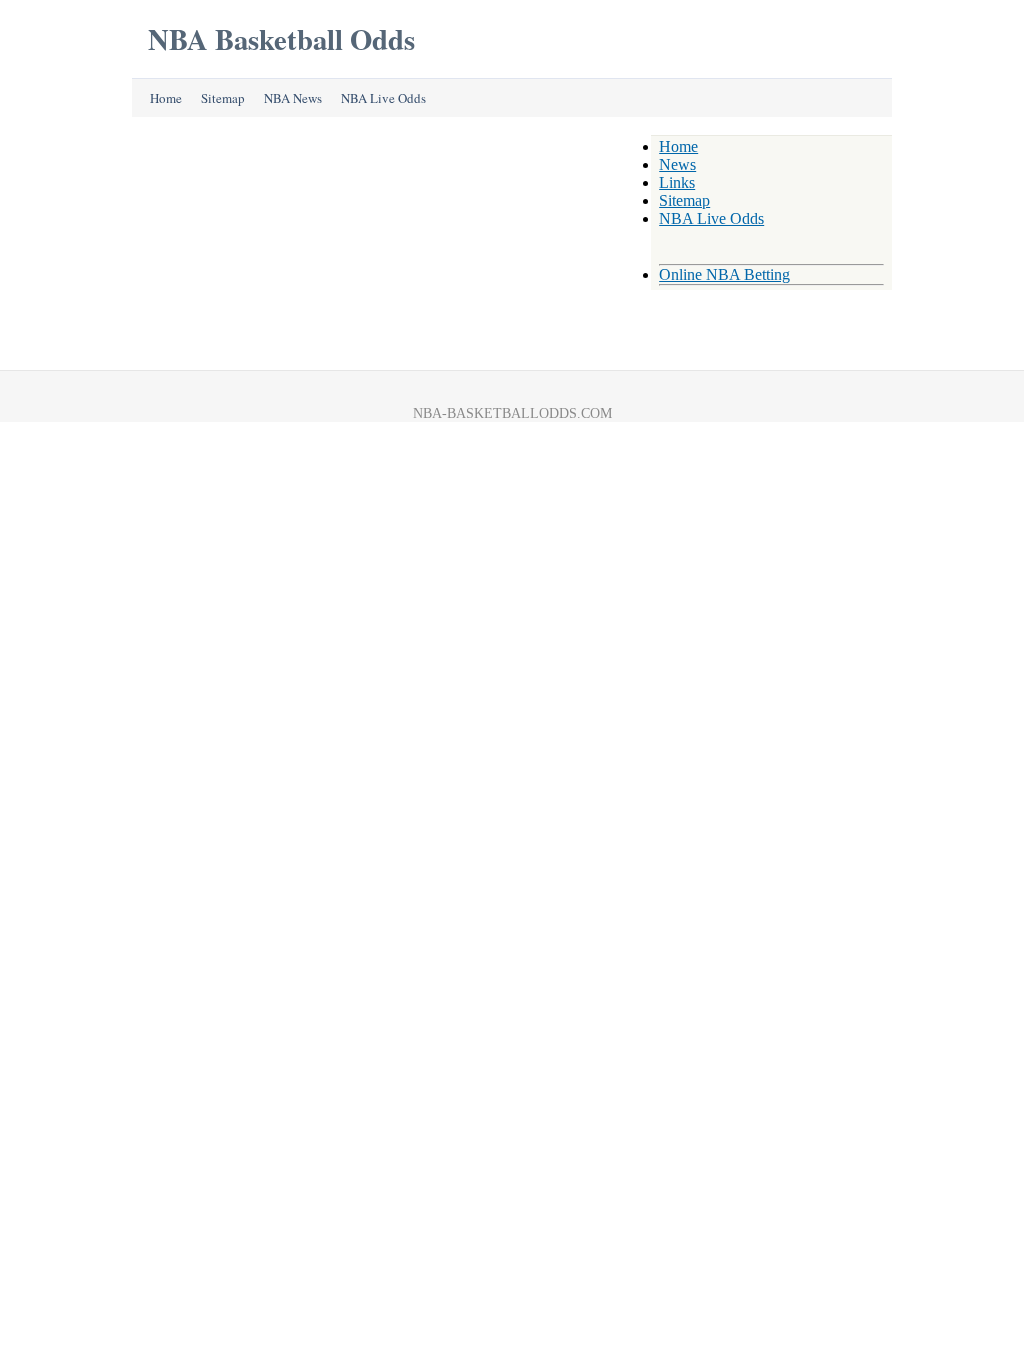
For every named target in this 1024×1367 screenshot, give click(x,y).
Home (166, 98)
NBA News (293, 98)
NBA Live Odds (383, 98)
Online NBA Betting (724, 274)
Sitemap (223, 98)
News (677, 164)
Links (677, 182)
